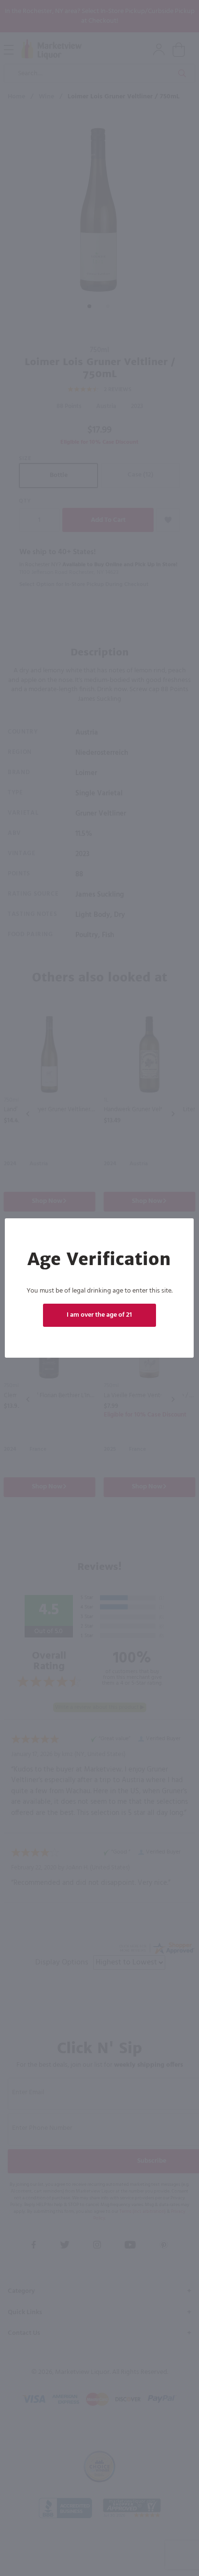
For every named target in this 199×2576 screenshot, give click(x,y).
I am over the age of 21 (100, 1315)
